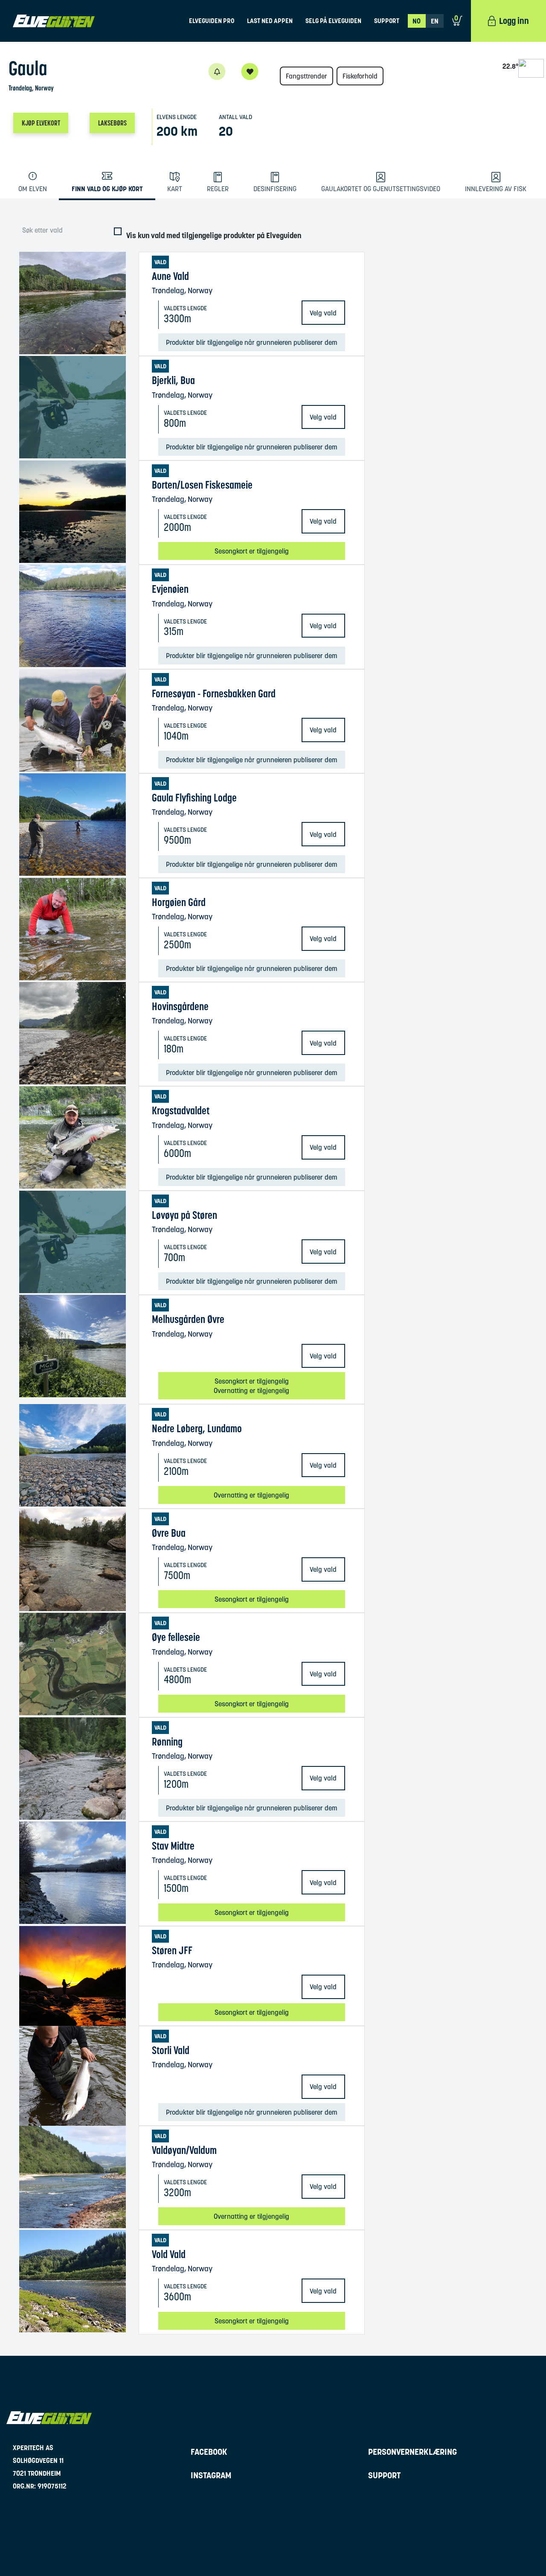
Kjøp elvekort (41, 123)
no (417, 21)
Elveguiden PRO (212, 21)
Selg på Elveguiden (333, 21)
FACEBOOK (209, 2452)
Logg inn (514, 21)
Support (387, 21)
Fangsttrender (306, 76)
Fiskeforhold (360, 76)
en (435, 21)
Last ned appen (270, 21)
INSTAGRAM (211, 2475)
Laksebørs (112, 123)
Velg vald (323, 313)
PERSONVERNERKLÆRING (412, 2452)
